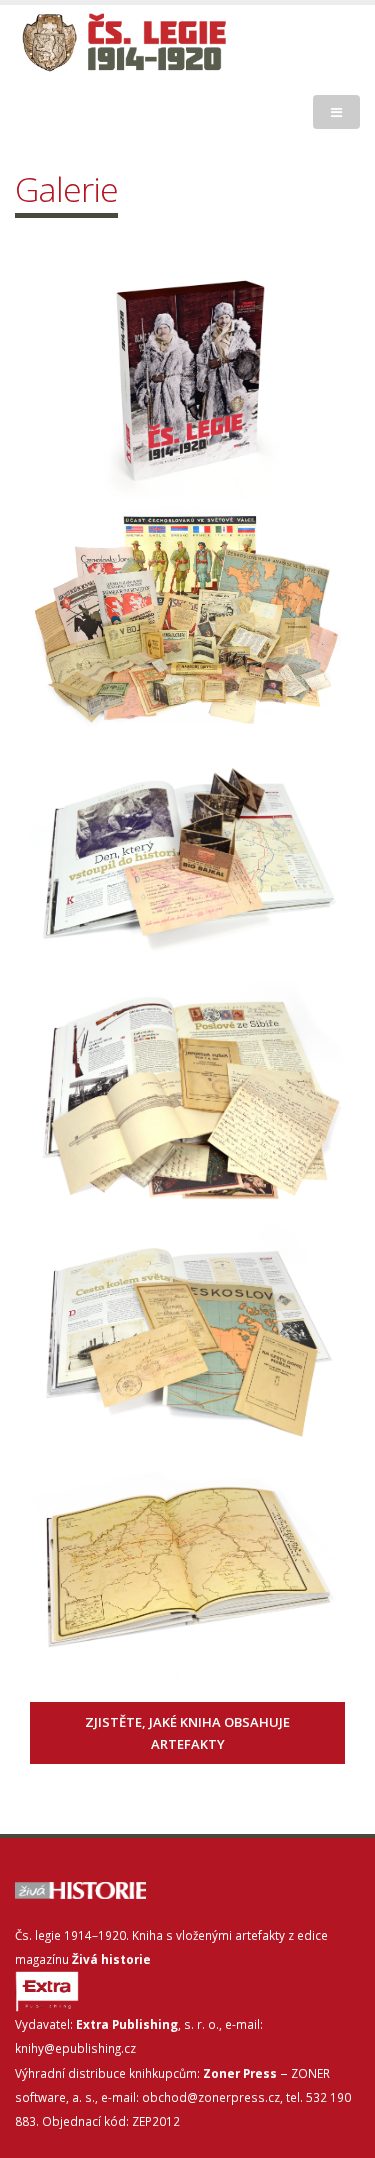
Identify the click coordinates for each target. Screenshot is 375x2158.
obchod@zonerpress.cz (211, 2097)
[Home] (181, 43)
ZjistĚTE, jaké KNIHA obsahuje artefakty (187, 1733)
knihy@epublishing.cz (75, 2048)
